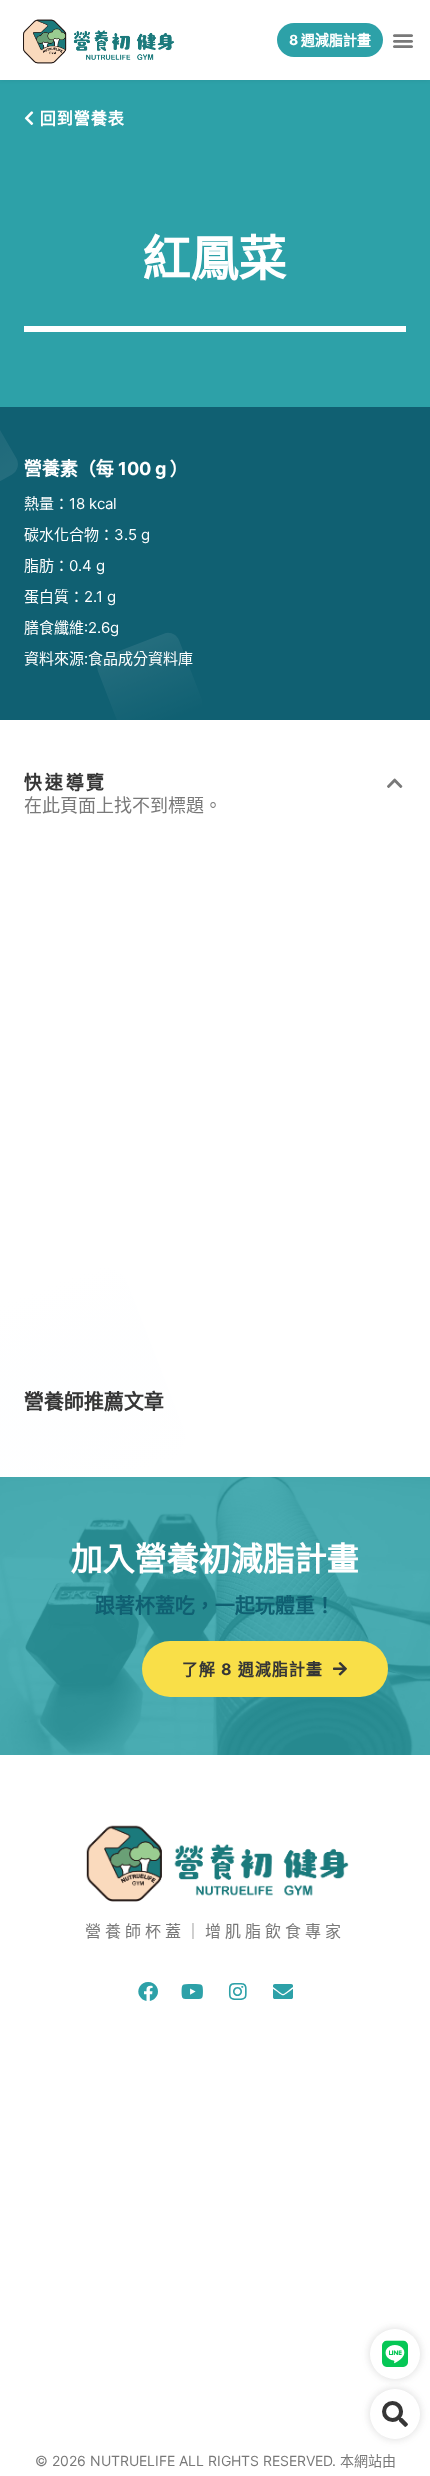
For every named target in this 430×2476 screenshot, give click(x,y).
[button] (403, 40)
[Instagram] (238, 1992)
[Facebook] (148, 1992)
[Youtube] (193, 1992)
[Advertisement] (215, 1116)
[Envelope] (283, 1992)
